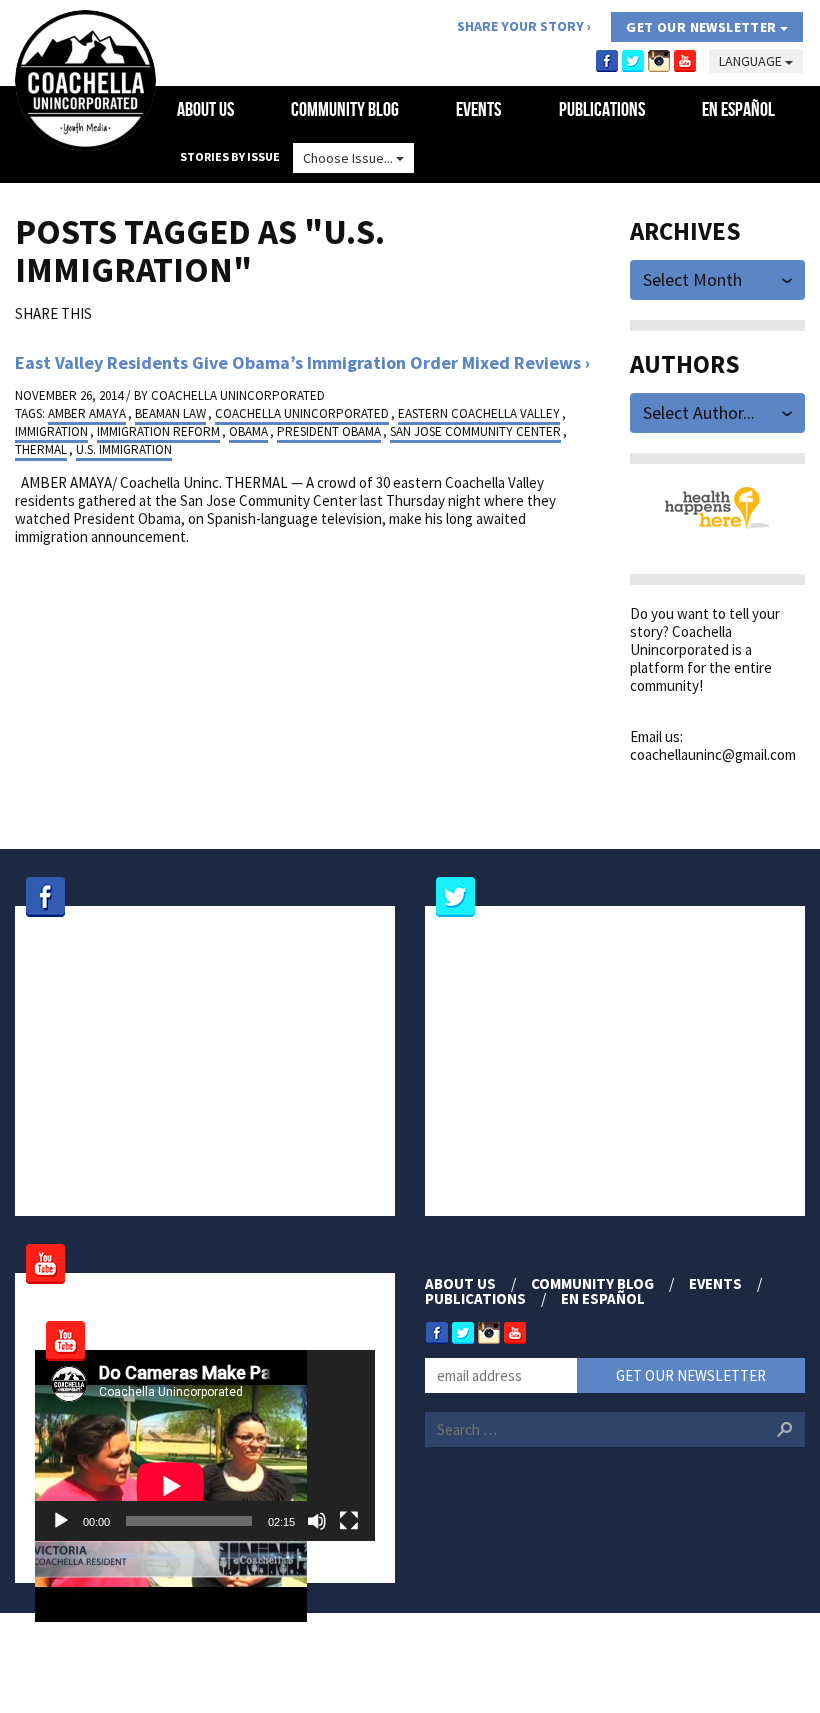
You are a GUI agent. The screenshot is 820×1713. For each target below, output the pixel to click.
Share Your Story (520, 26)
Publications (602, 109)
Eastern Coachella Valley (479, 413)
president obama (329, 431)
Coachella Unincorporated (238, 395)
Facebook (607, 61)
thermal (41, 449)
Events (478, 109)
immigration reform (158, 431)
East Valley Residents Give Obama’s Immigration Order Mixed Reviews (298, 362)
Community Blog (345, 109)
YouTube (685, 61)
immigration (51, 431)
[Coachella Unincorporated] (85, 80)
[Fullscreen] (349, 1521)
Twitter (633, 61)
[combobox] (717, 278)
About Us (205, 109)
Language (752, 61)
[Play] (61, 1521)
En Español (738, 109)
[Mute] (317, 1521)
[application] (205, 1445)
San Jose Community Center (475, 431)
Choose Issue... (349, 158)
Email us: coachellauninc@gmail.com (713, 745)
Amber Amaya (87, 413)
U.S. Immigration (124, 449)
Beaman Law (170, 413)
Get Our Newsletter (703, 27)
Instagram (659, 61)
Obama (248, 431)
